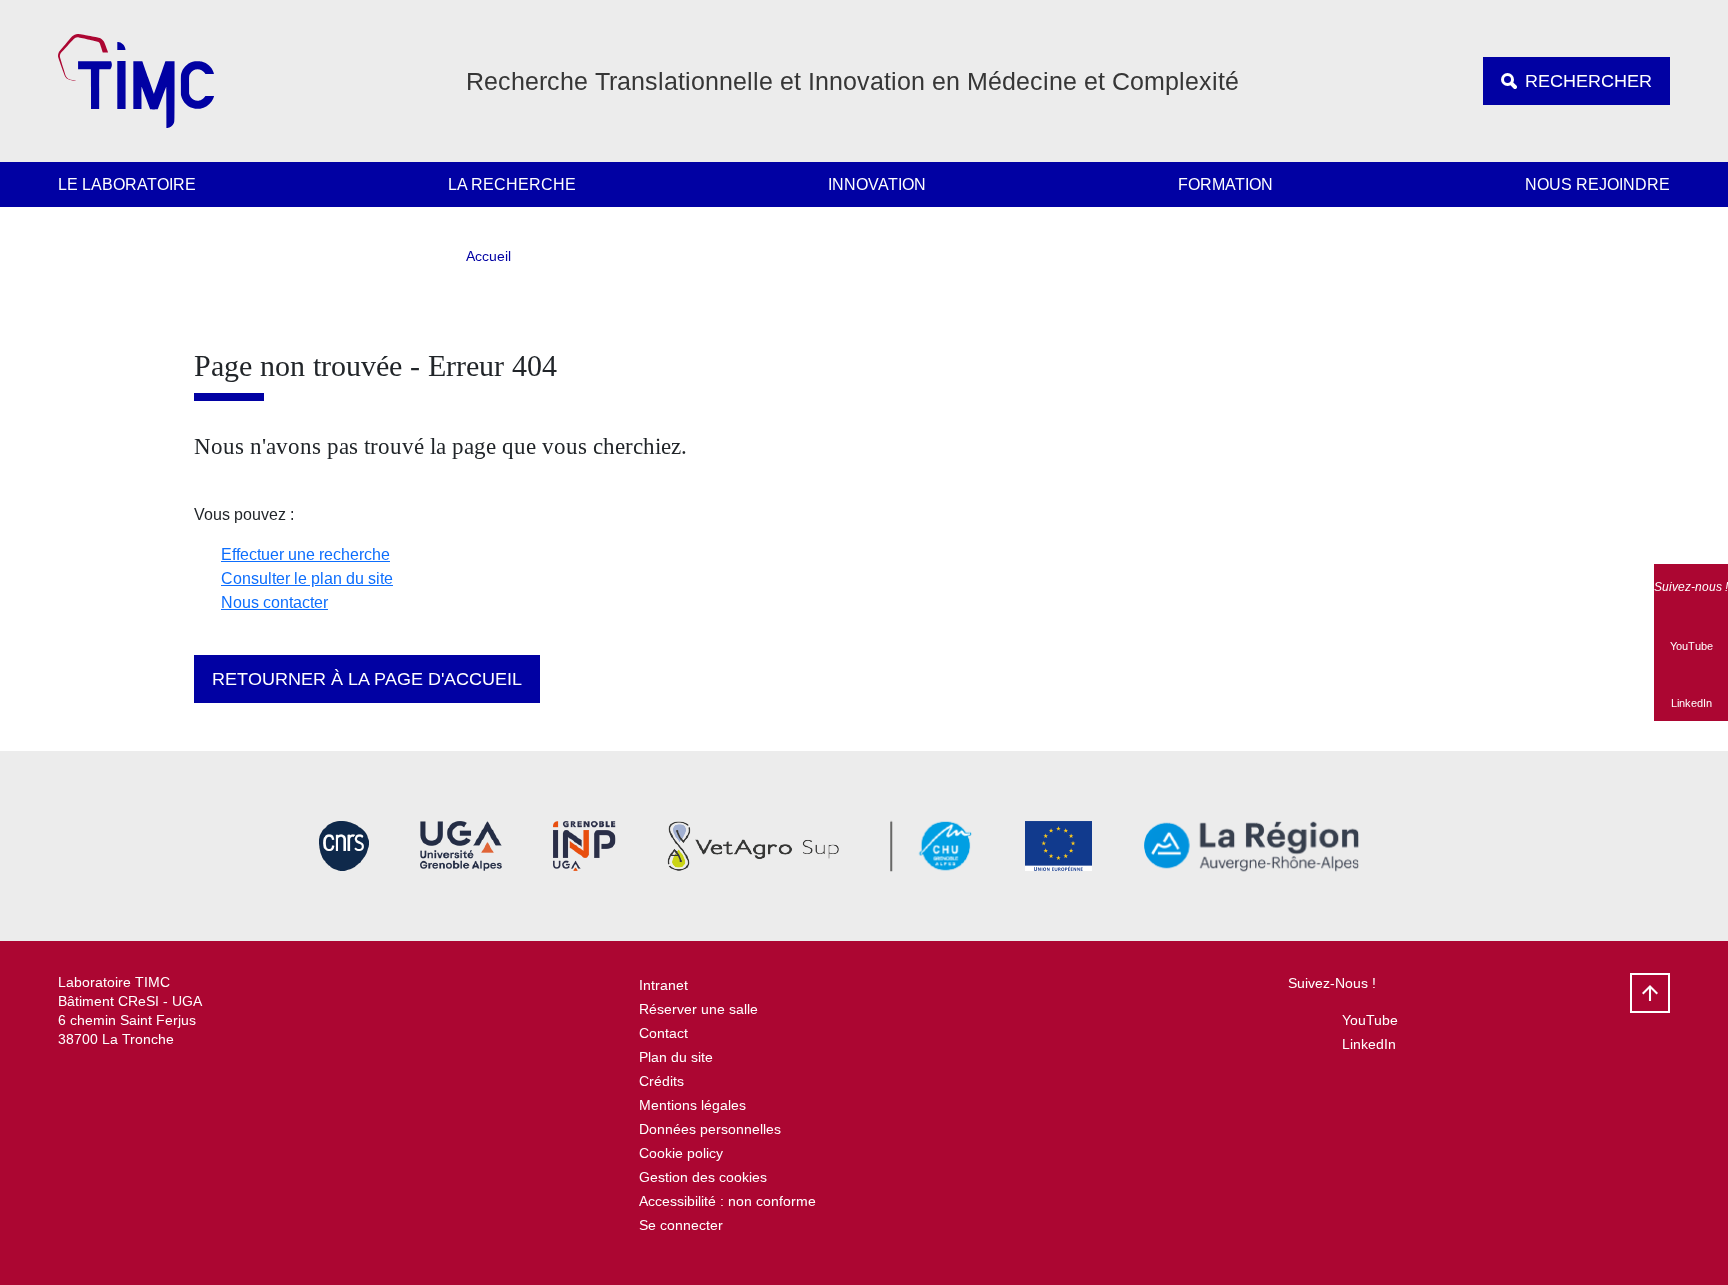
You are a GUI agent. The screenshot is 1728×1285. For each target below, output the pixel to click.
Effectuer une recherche (305, 554)
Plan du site (676, 1057)
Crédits (661, 1081)
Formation (1225, 184)
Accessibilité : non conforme (727, 1201)
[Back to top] (1650, 993)
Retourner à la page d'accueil (367, 679)
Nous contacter (274, 602)
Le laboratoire (127, 184)
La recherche (512, 184)
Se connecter (681, 1225)
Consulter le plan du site (307, 578)
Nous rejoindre (1597, 184)
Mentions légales (692, 1105)
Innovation (877, 184)
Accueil (488, 256)
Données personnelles (710, 1129)
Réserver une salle (698, 1009)
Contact (663, 1033)
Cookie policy (681, 1153)
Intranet (663, 985)
